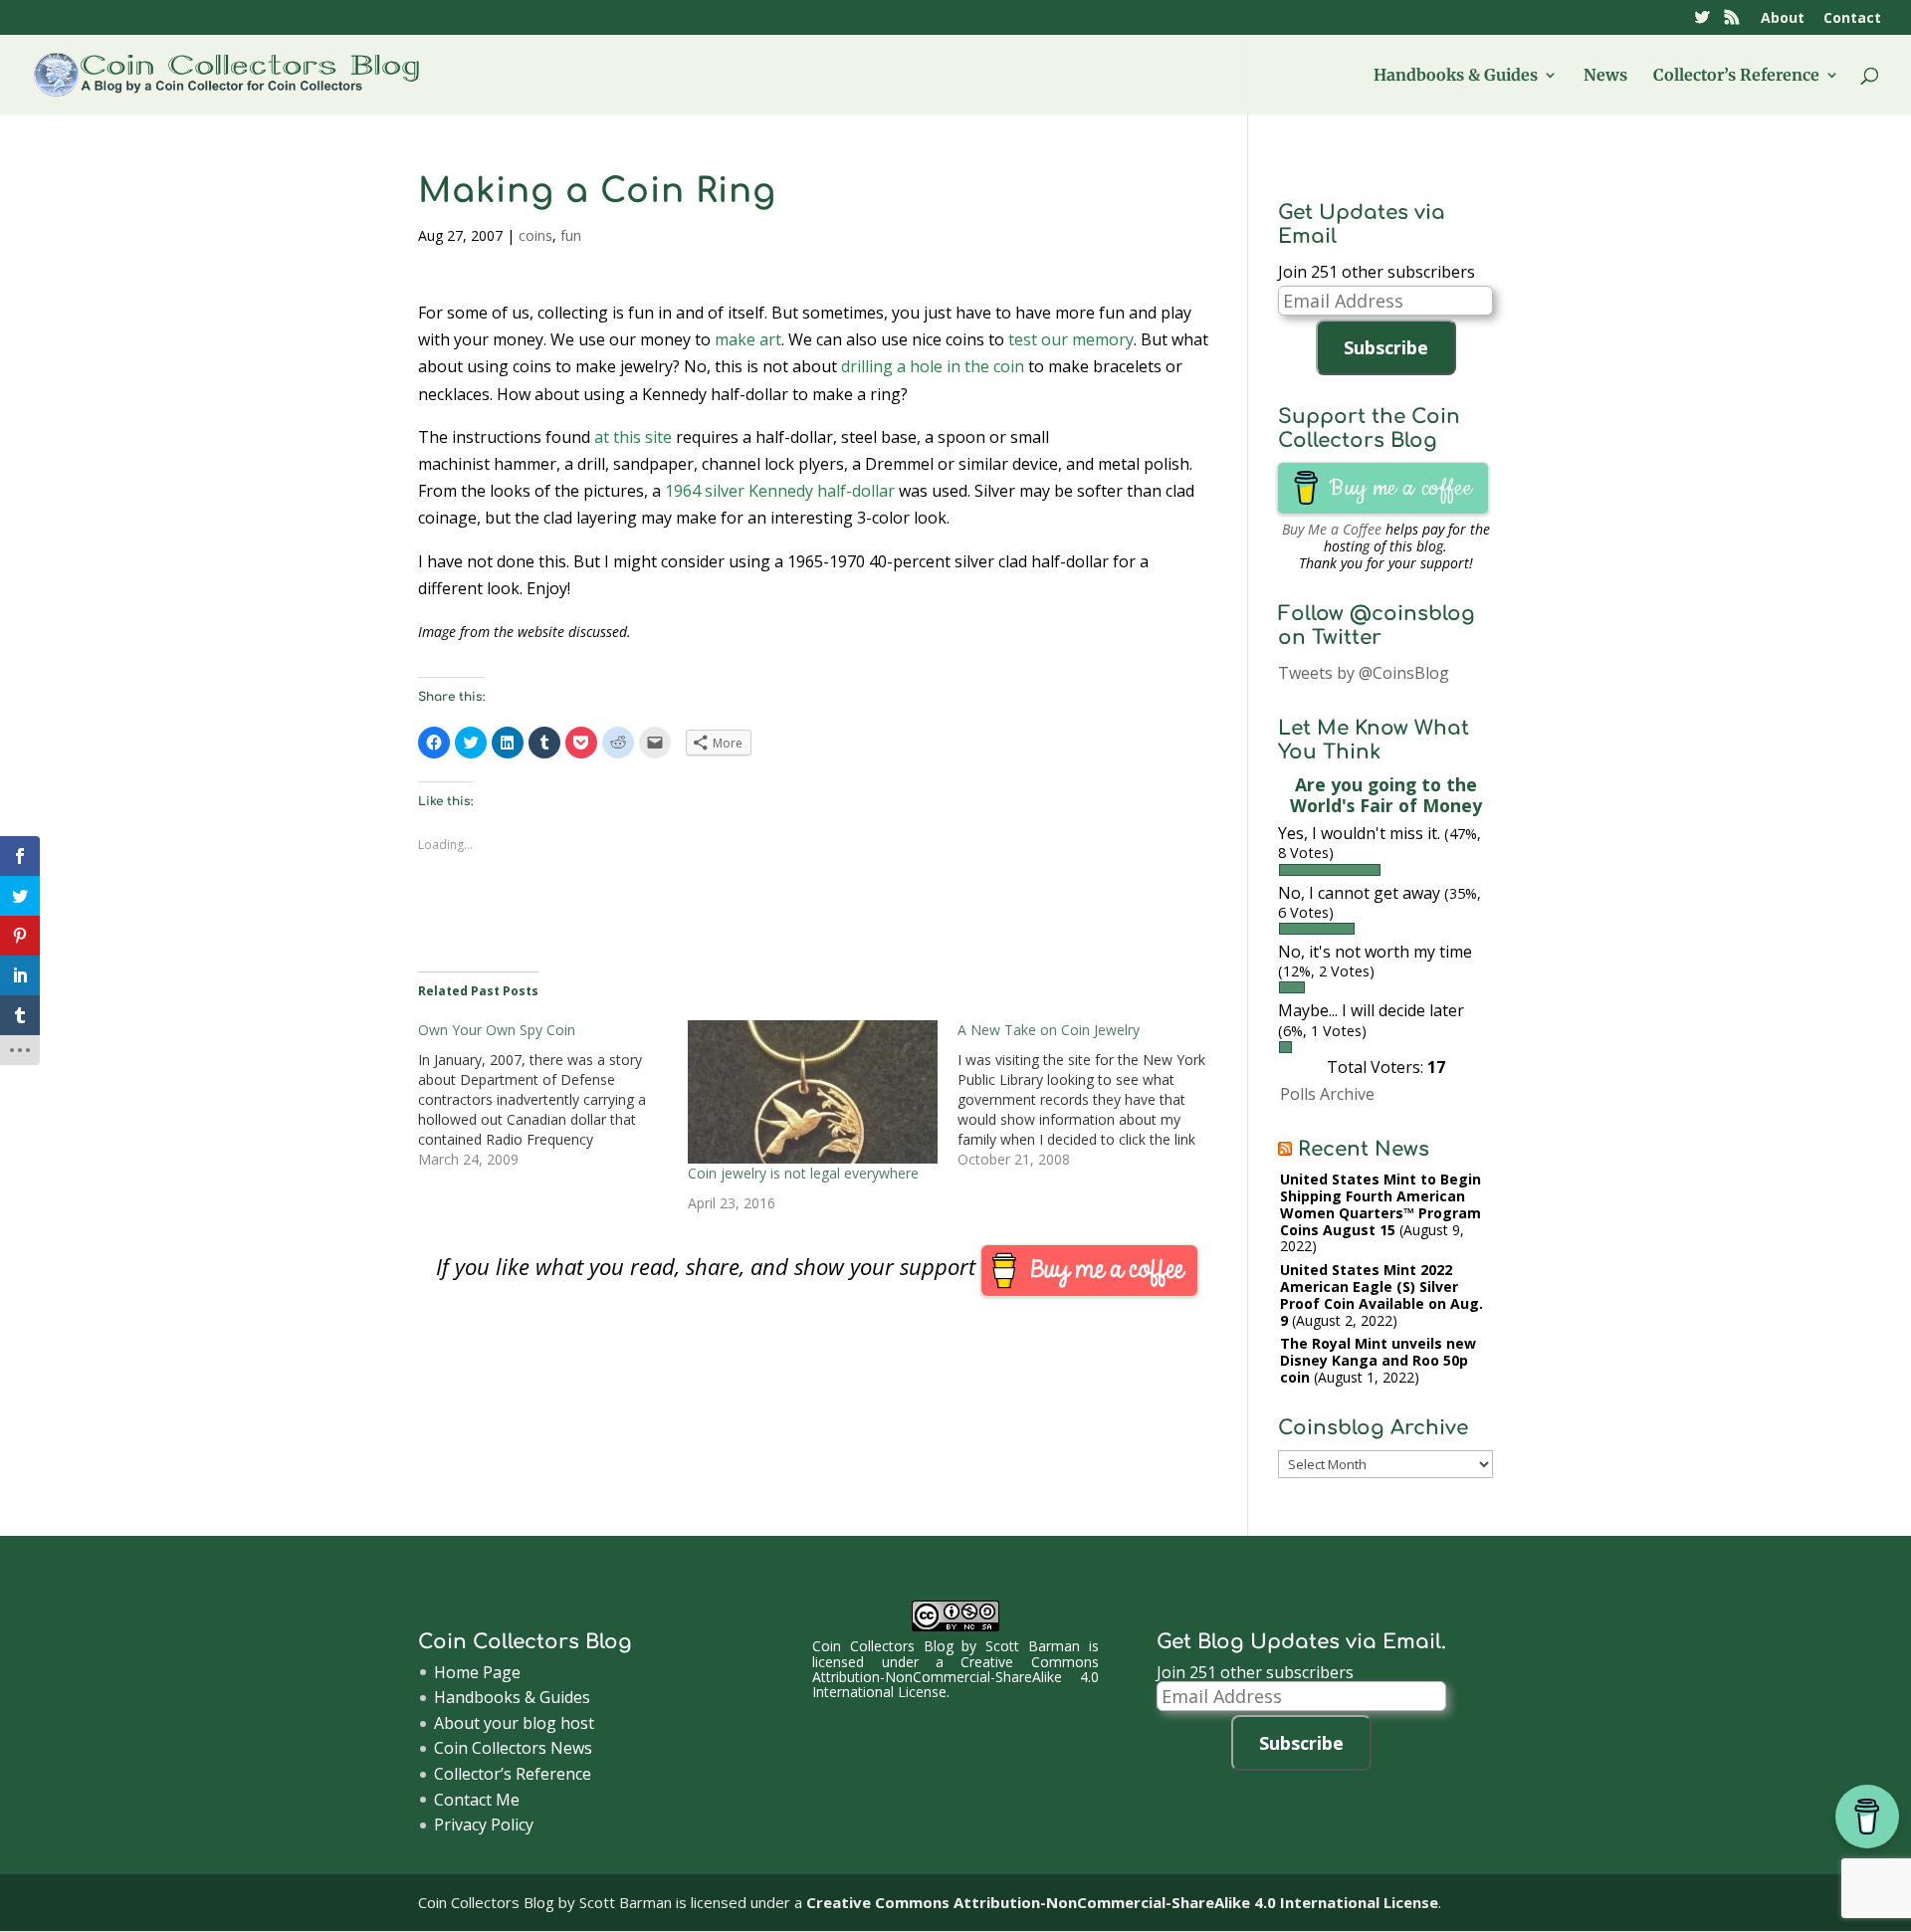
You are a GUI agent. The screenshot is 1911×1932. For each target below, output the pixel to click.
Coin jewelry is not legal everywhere (803, 1173)
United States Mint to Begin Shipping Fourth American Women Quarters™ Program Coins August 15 (1380, 1204)
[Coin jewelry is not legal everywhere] (813, 1092)
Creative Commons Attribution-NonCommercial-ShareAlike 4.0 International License (955, 1677)
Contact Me (477, 1800)
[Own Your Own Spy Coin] (553, 1095)
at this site (633, 437)
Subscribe (1386, 347)
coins (535, 235)
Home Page (477, 1672)
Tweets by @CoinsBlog (1364, 673)
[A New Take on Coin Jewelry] (1092, 1095)
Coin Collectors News (513, 1748)
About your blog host (514, 1723)
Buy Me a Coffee (1332, 529)
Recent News (1364, 1149)
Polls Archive (1327, 1094)
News (1605, 76)
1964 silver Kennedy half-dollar (780, 491)
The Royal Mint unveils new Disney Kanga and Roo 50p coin (1378, 1360)
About (1783, 19)
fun (571, 235)
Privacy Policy (484, 1825)
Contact (1852, 19)
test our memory (1071, 339)
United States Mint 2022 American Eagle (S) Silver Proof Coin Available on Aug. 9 (1381, 1294)
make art (748, 339)
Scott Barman (1033, 1646)
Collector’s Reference (1736, 76)
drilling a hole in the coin (933, 366)
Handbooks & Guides (1456, 76)
